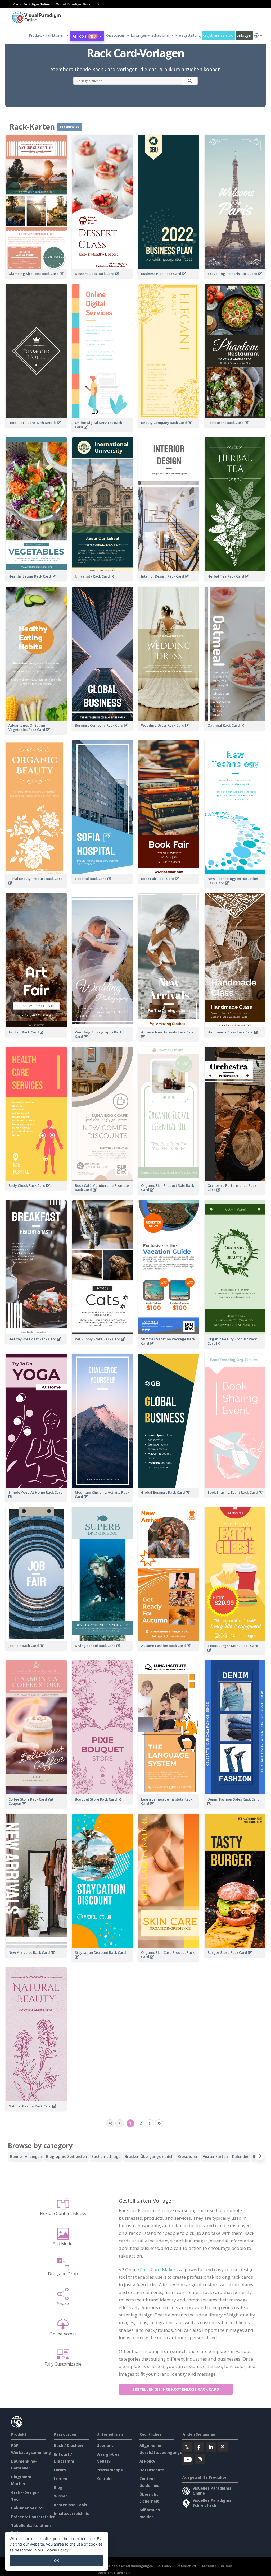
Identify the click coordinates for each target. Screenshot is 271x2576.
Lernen (61, 2479)
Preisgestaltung (188, 35)
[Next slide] (260, 2157)
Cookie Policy (57, 2550)
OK (57, 2561)
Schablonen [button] (161, 35)
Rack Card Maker (158, 2270)
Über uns (105, 2446)
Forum (60, 2470)
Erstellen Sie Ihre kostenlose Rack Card (176, 2389)
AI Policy (147, 2461)
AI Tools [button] (84, 36)
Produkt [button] (35, 35)
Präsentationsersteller (33, 2517)
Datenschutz (152, 2470)
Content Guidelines (217, 2566)
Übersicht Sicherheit (114, 2572)
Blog (58, 2487)
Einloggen (244, 35)
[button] (57, 35)
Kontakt (104, 2479)
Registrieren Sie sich (218, 35)
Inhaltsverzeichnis (71, 2513)
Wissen (61, 2496)
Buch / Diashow (69, 2446)
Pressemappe (110, 2470)
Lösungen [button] (139, 35)
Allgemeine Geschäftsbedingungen (125, 2566)
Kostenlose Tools (71, 2505)
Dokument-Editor (28, 2508)
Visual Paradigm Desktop (76, 4)
